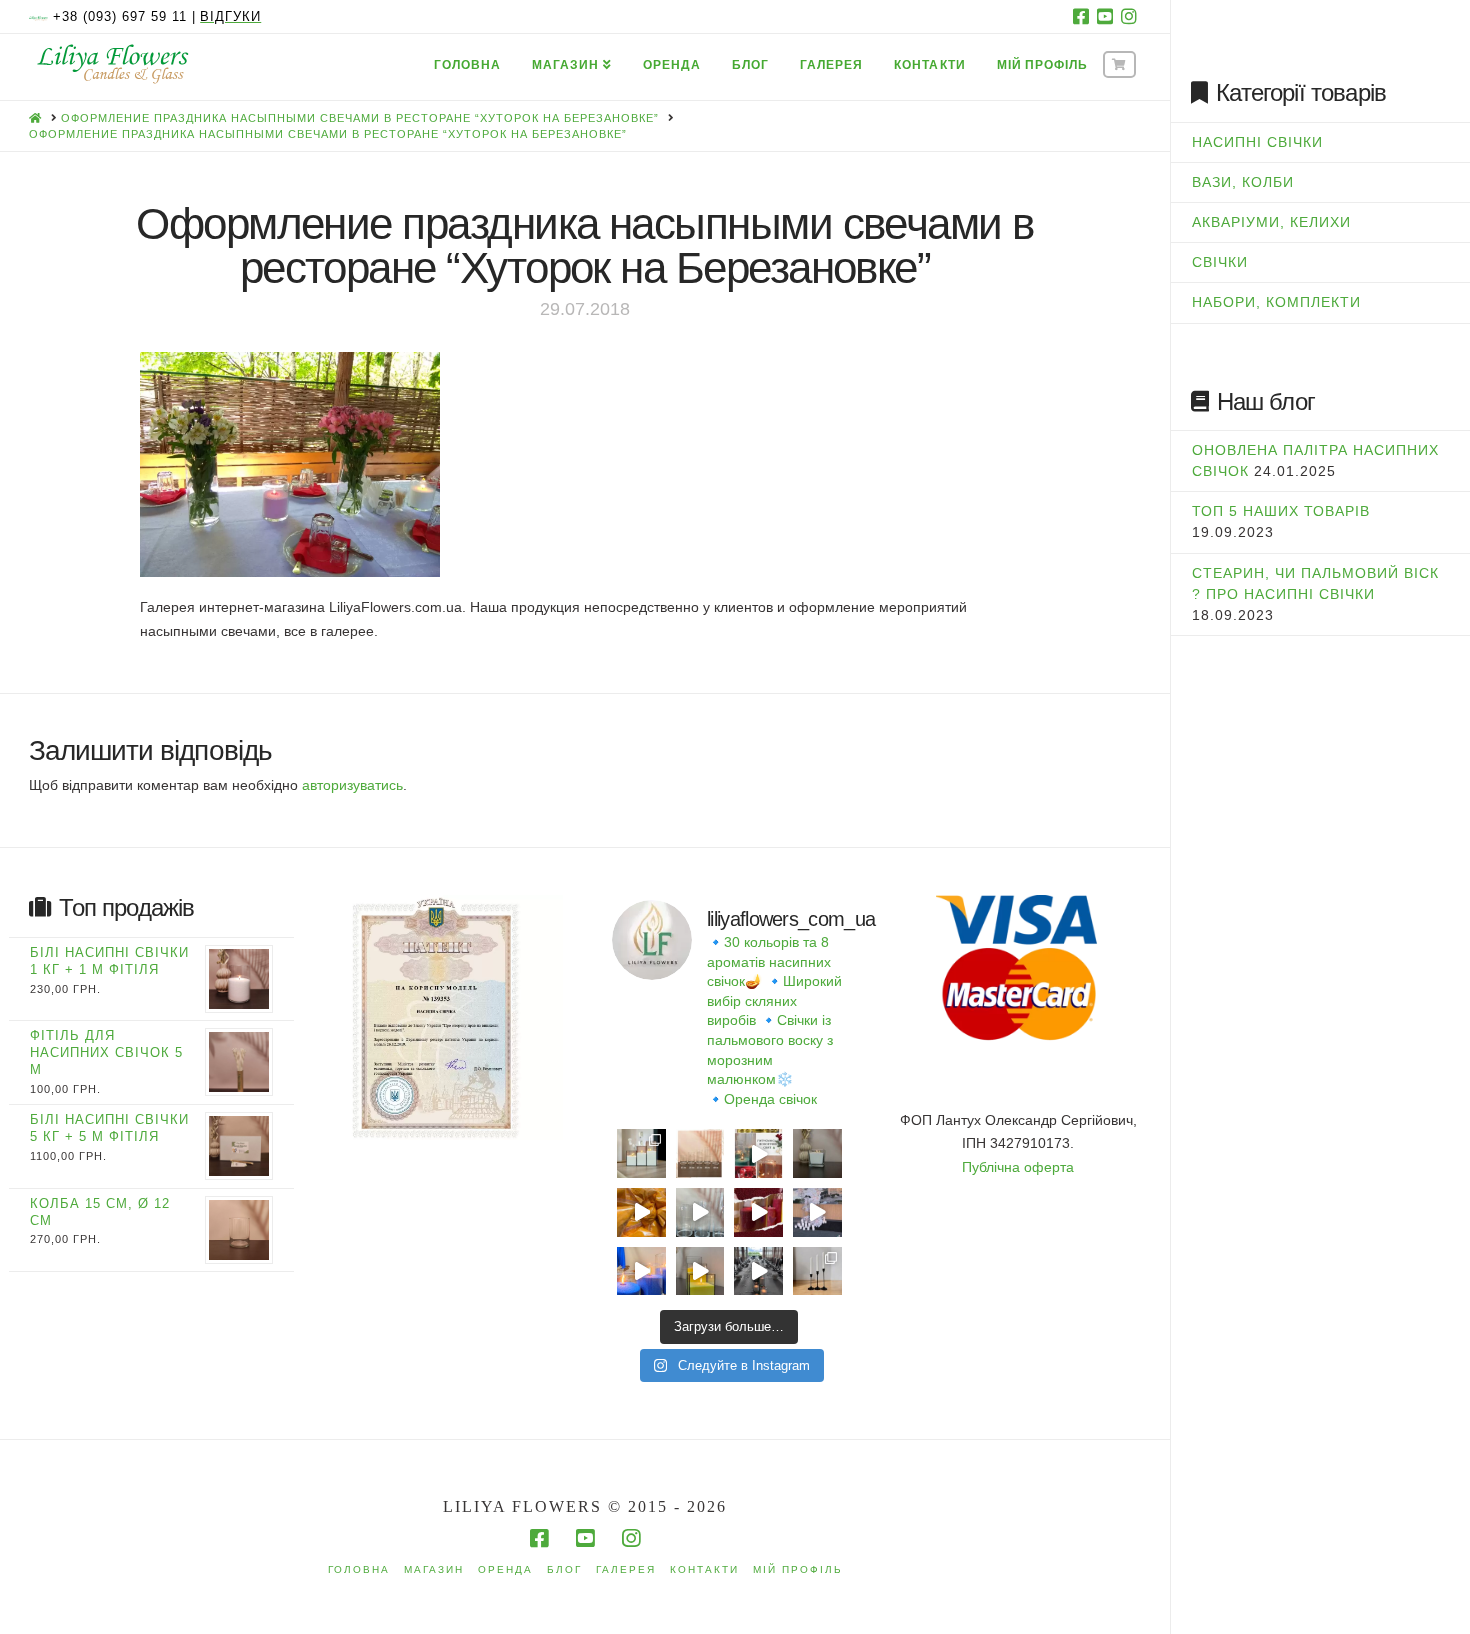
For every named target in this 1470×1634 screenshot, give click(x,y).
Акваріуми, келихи (1271, 222)
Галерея (626, 1569)
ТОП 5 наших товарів (1281, 511)
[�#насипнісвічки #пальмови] (641, 1271)
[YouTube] (1105, 16)
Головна (359, 1569)
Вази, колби (1243, 182)
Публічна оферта (1018, 1167)
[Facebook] (1081, 16)
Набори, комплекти (1276, 302)
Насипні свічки (1257, 142)
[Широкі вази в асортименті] (700, 1212)
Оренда (505, 1569)
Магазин (434, 1569)
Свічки (1220, 262)
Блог (564, 1569)
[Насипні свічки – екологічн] (758, 1271)
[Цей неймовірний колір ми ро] (758, 1212)
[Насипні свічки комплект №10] (641, 1153)
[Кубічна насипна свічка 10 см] (817, 1153)
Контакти (704, 1569)
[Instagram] (1129, 16)
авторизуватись (352, 785)
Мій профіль (798, 1569)
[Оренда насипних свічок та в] (817, 1212)
